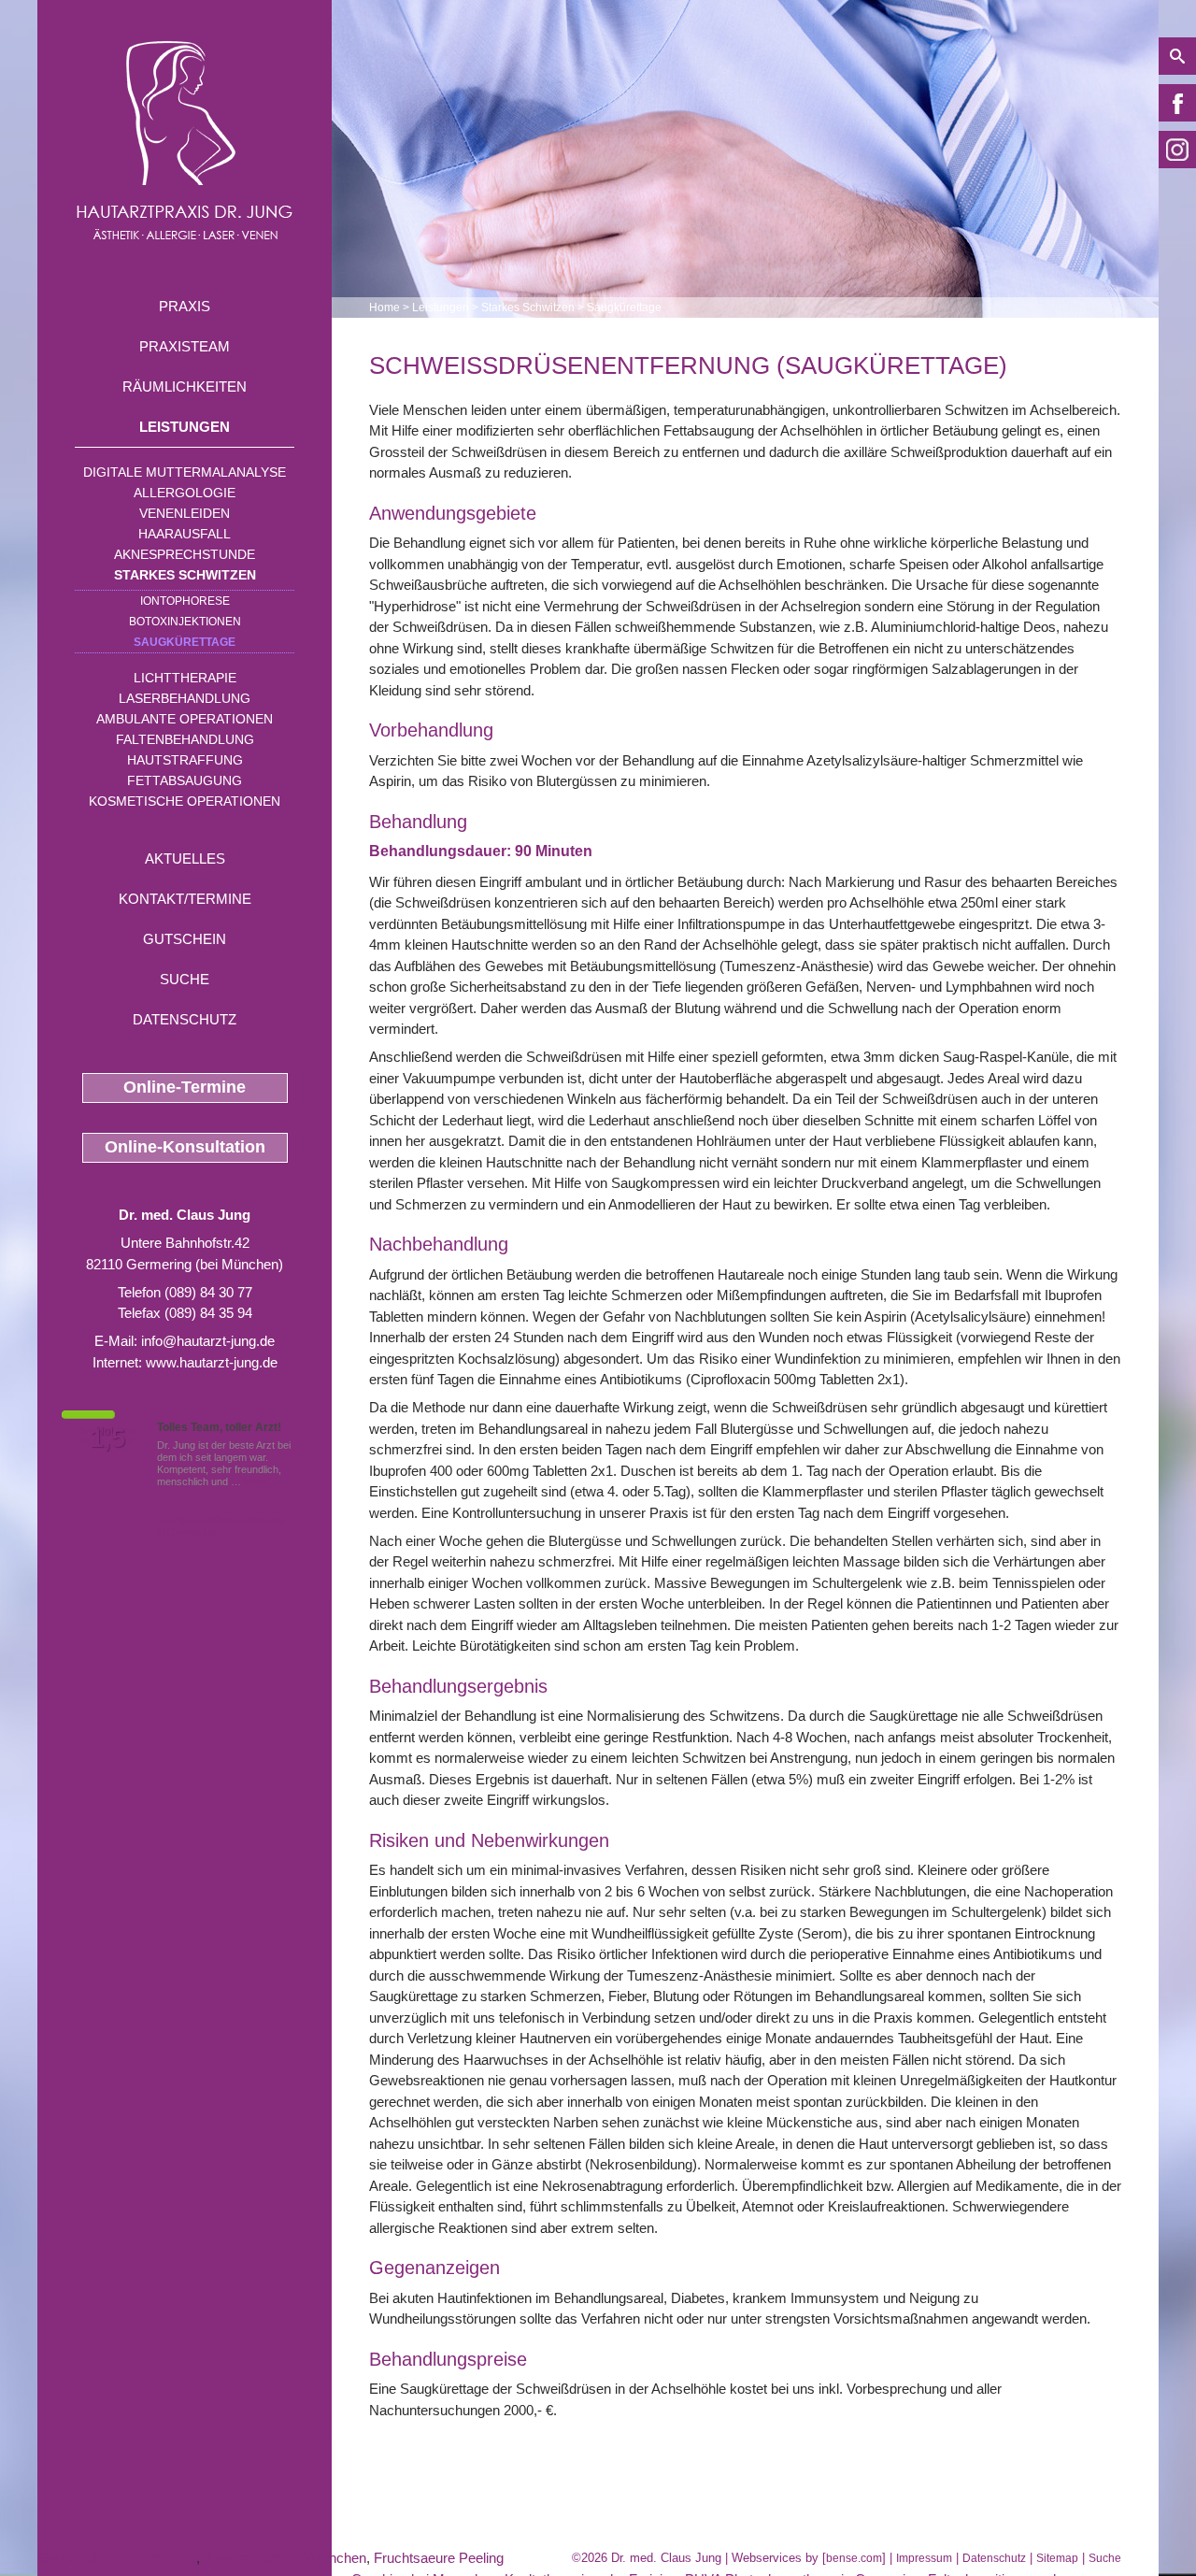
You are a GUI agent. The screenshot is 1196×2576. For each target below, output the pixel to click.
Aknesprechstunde (185, 554)
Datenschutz (185, 1019)
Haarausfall (185, 534)
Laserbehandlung (185, 698)
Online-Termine (185, 1087)
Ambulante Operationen (185, 719)
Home (384, 308)
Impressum (924, 2558)
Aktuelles (185, 859)
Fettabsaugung (185, 780)
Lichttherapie (185, 678)
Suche (185, 979)
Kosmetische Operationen (185, 801)
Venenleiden (185, 513)
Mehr (256, 1481)
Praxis (185, 306)
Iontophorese (185, 601)
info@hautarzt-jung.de (208, 1341)
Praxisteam (185, 346)
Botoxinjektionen (185, 622)
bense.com (854, 2558)
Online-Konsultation (185, 1147)
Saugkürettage (185, 642)
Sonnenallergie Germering (117, 2558)
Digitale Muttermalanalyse (185, 472)
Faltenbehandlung (185, 739)
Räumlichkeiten (185, 386)
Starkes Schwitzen (185, 575)
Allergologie (185, 493)
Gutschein (185, 939)
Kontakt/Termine (185, 899)
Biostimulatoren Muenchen (285, 2558)
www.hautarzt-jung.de (212, 1362)
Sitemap (1057, 2558)
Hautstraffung (185, 760)
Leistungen (185, 427)
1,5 (107, 1438)
